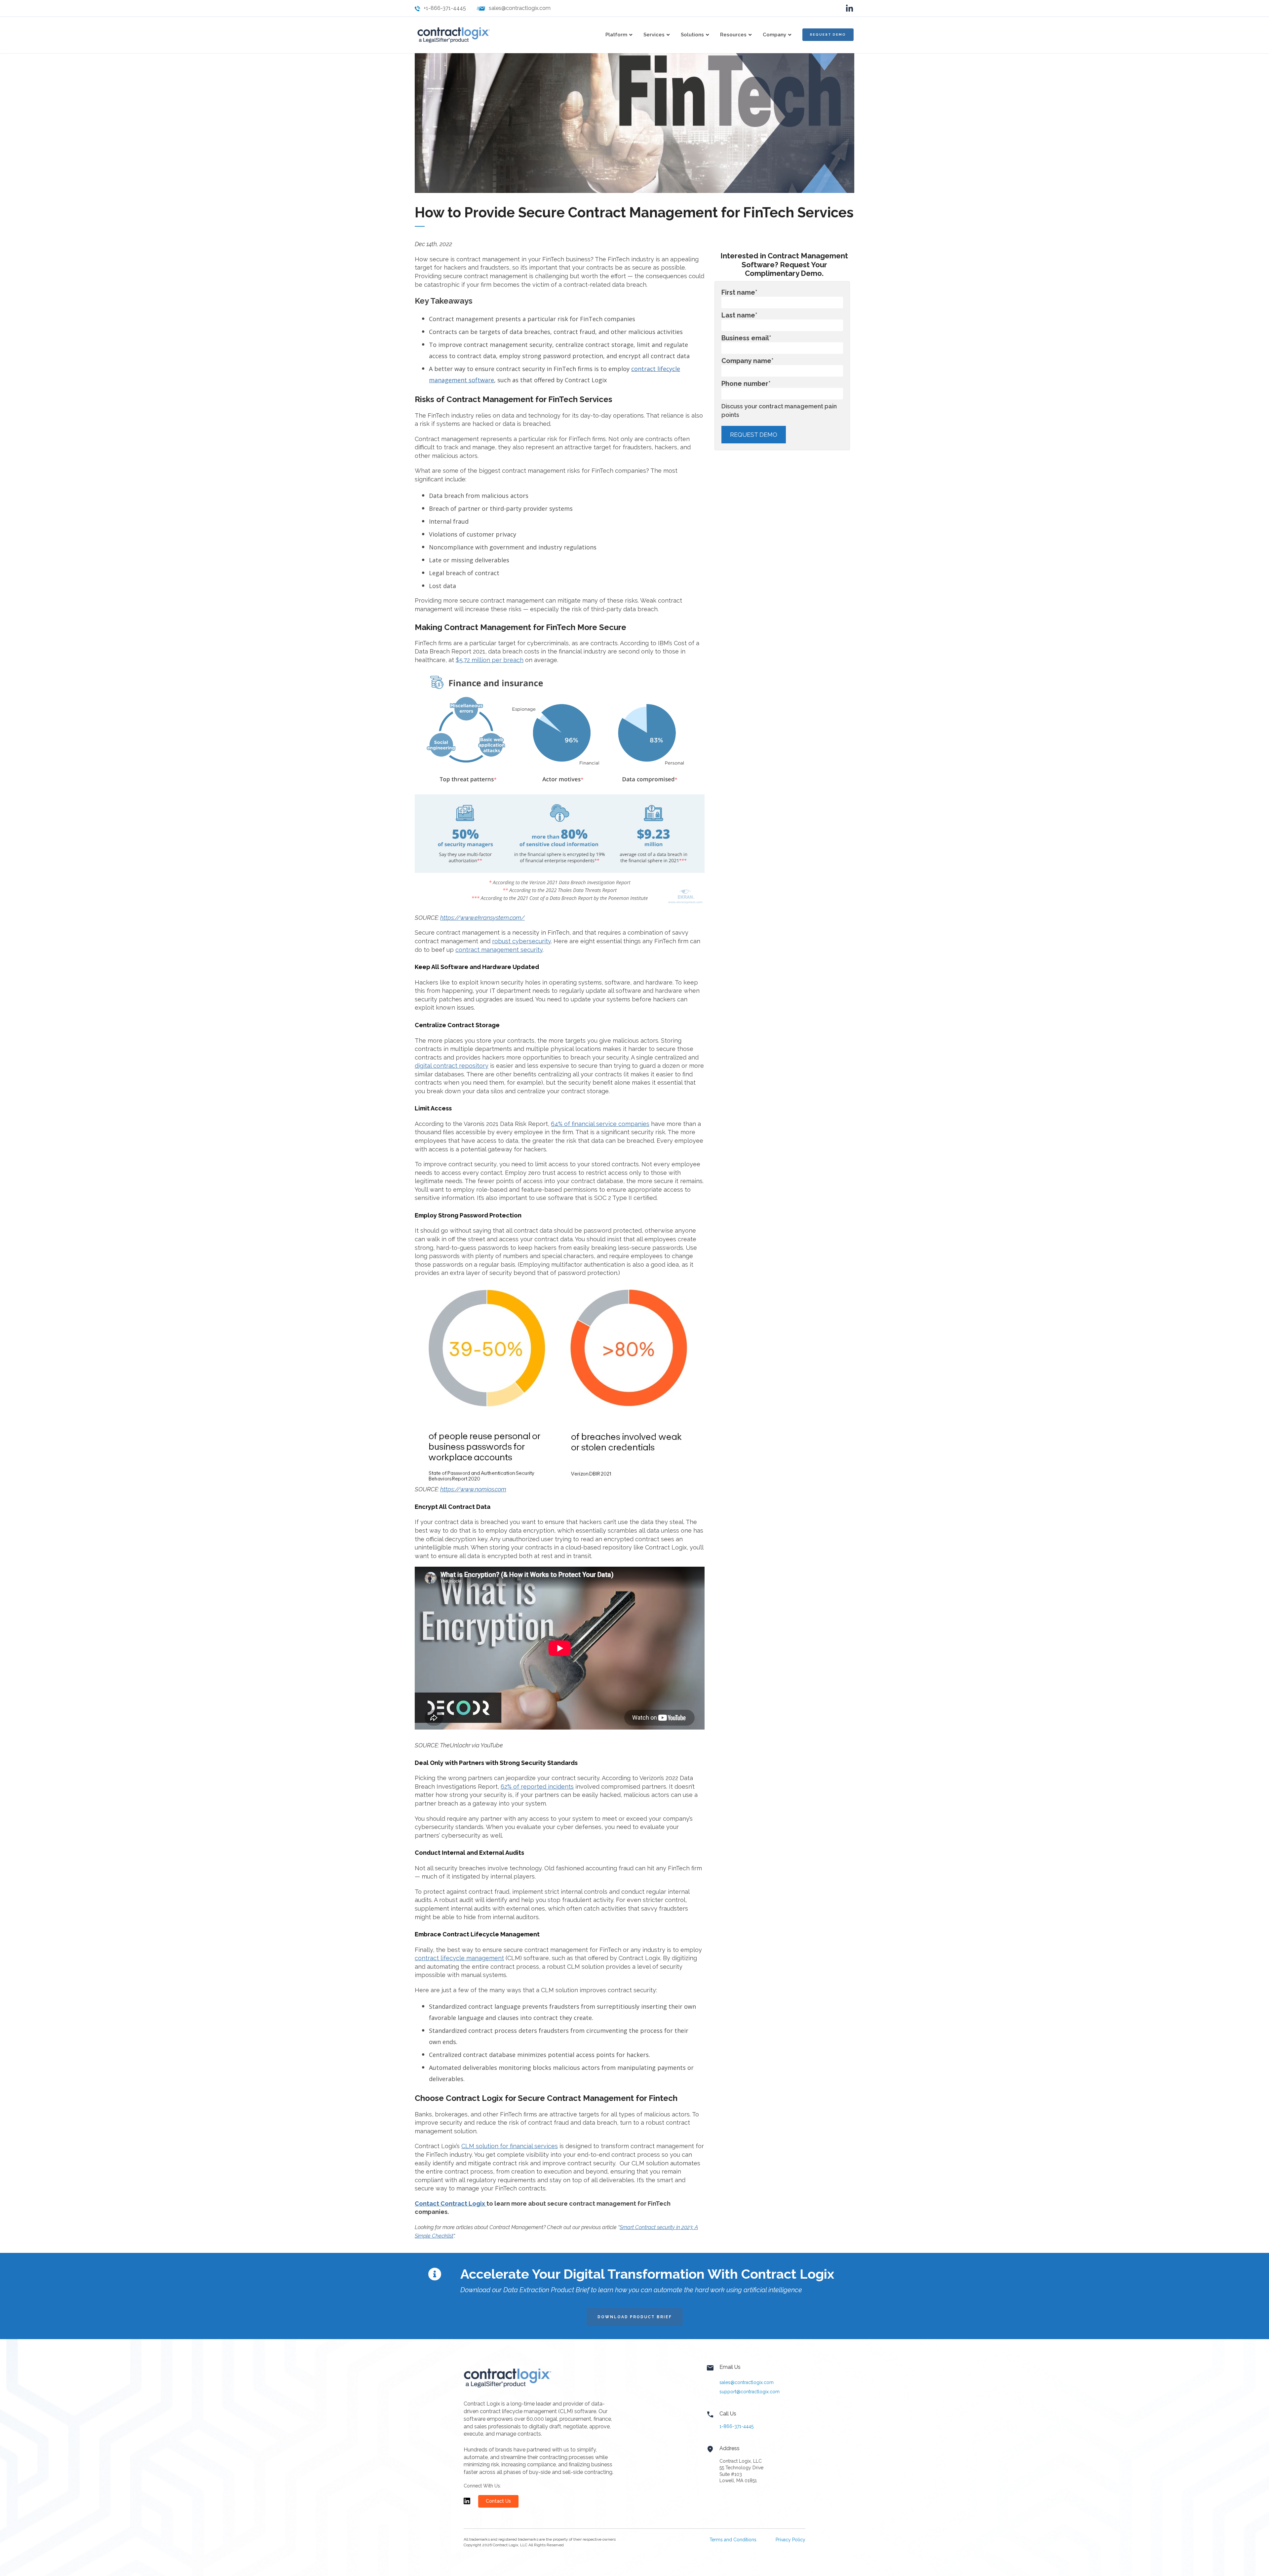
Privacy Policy (790, 2540)
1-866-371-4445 (736, 2426)
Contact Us (498, 2501)
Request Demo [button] (828, 35)
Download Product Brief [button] (635, 2317)
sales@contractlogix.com (520, 8)
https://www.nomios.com (473, 1489)
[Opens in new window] (467, 2504)
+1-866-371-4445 (445, 8)
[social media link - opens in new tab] (849, 8)
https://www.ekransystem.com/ (482, 918)
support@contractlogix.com (750, 2392)
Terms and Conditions (733, 2540)
